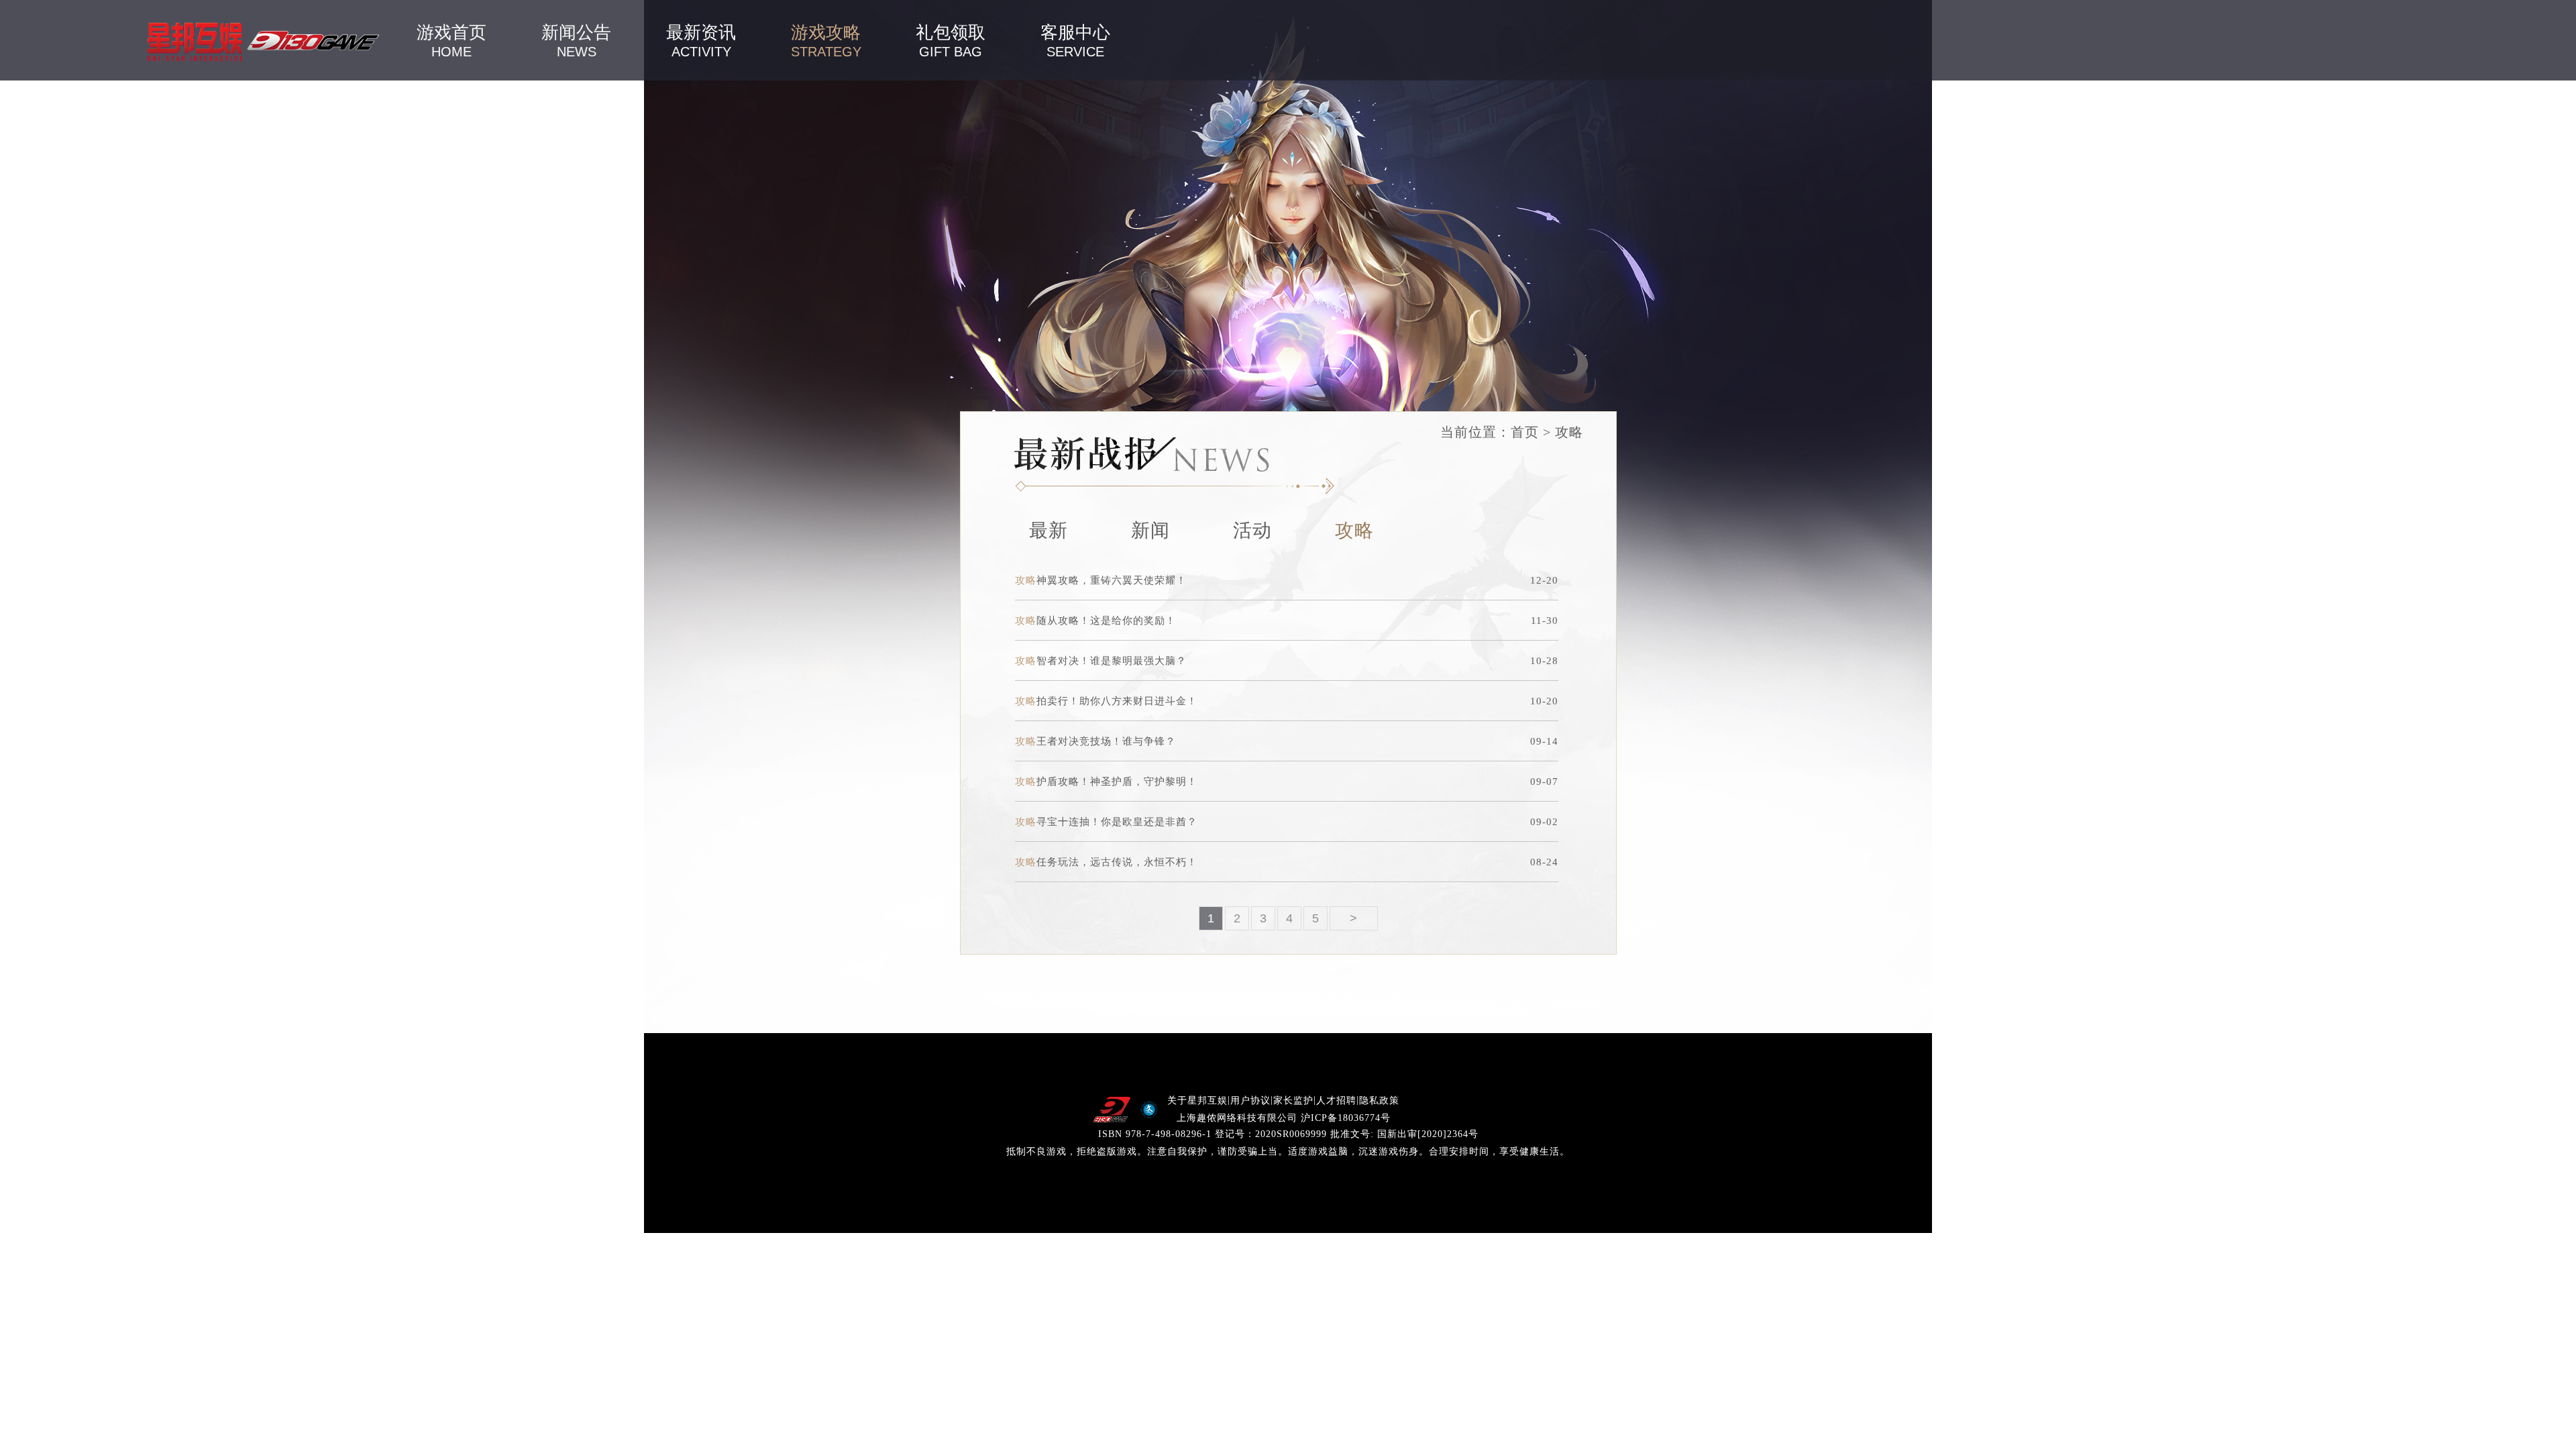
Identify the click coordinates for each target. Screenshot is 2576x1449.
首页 (1525, 432)
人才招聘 (1336, 1101)
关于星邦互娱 (1197, 1101)
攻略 (1354, 530)
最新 (1049, 530)
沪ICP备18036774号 (1346, 1118)
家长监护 (1293, 1101)
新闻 (1150, 530)
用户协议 (1250, 1101)
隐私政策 (1379, 1101)
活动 (1252, 530)
